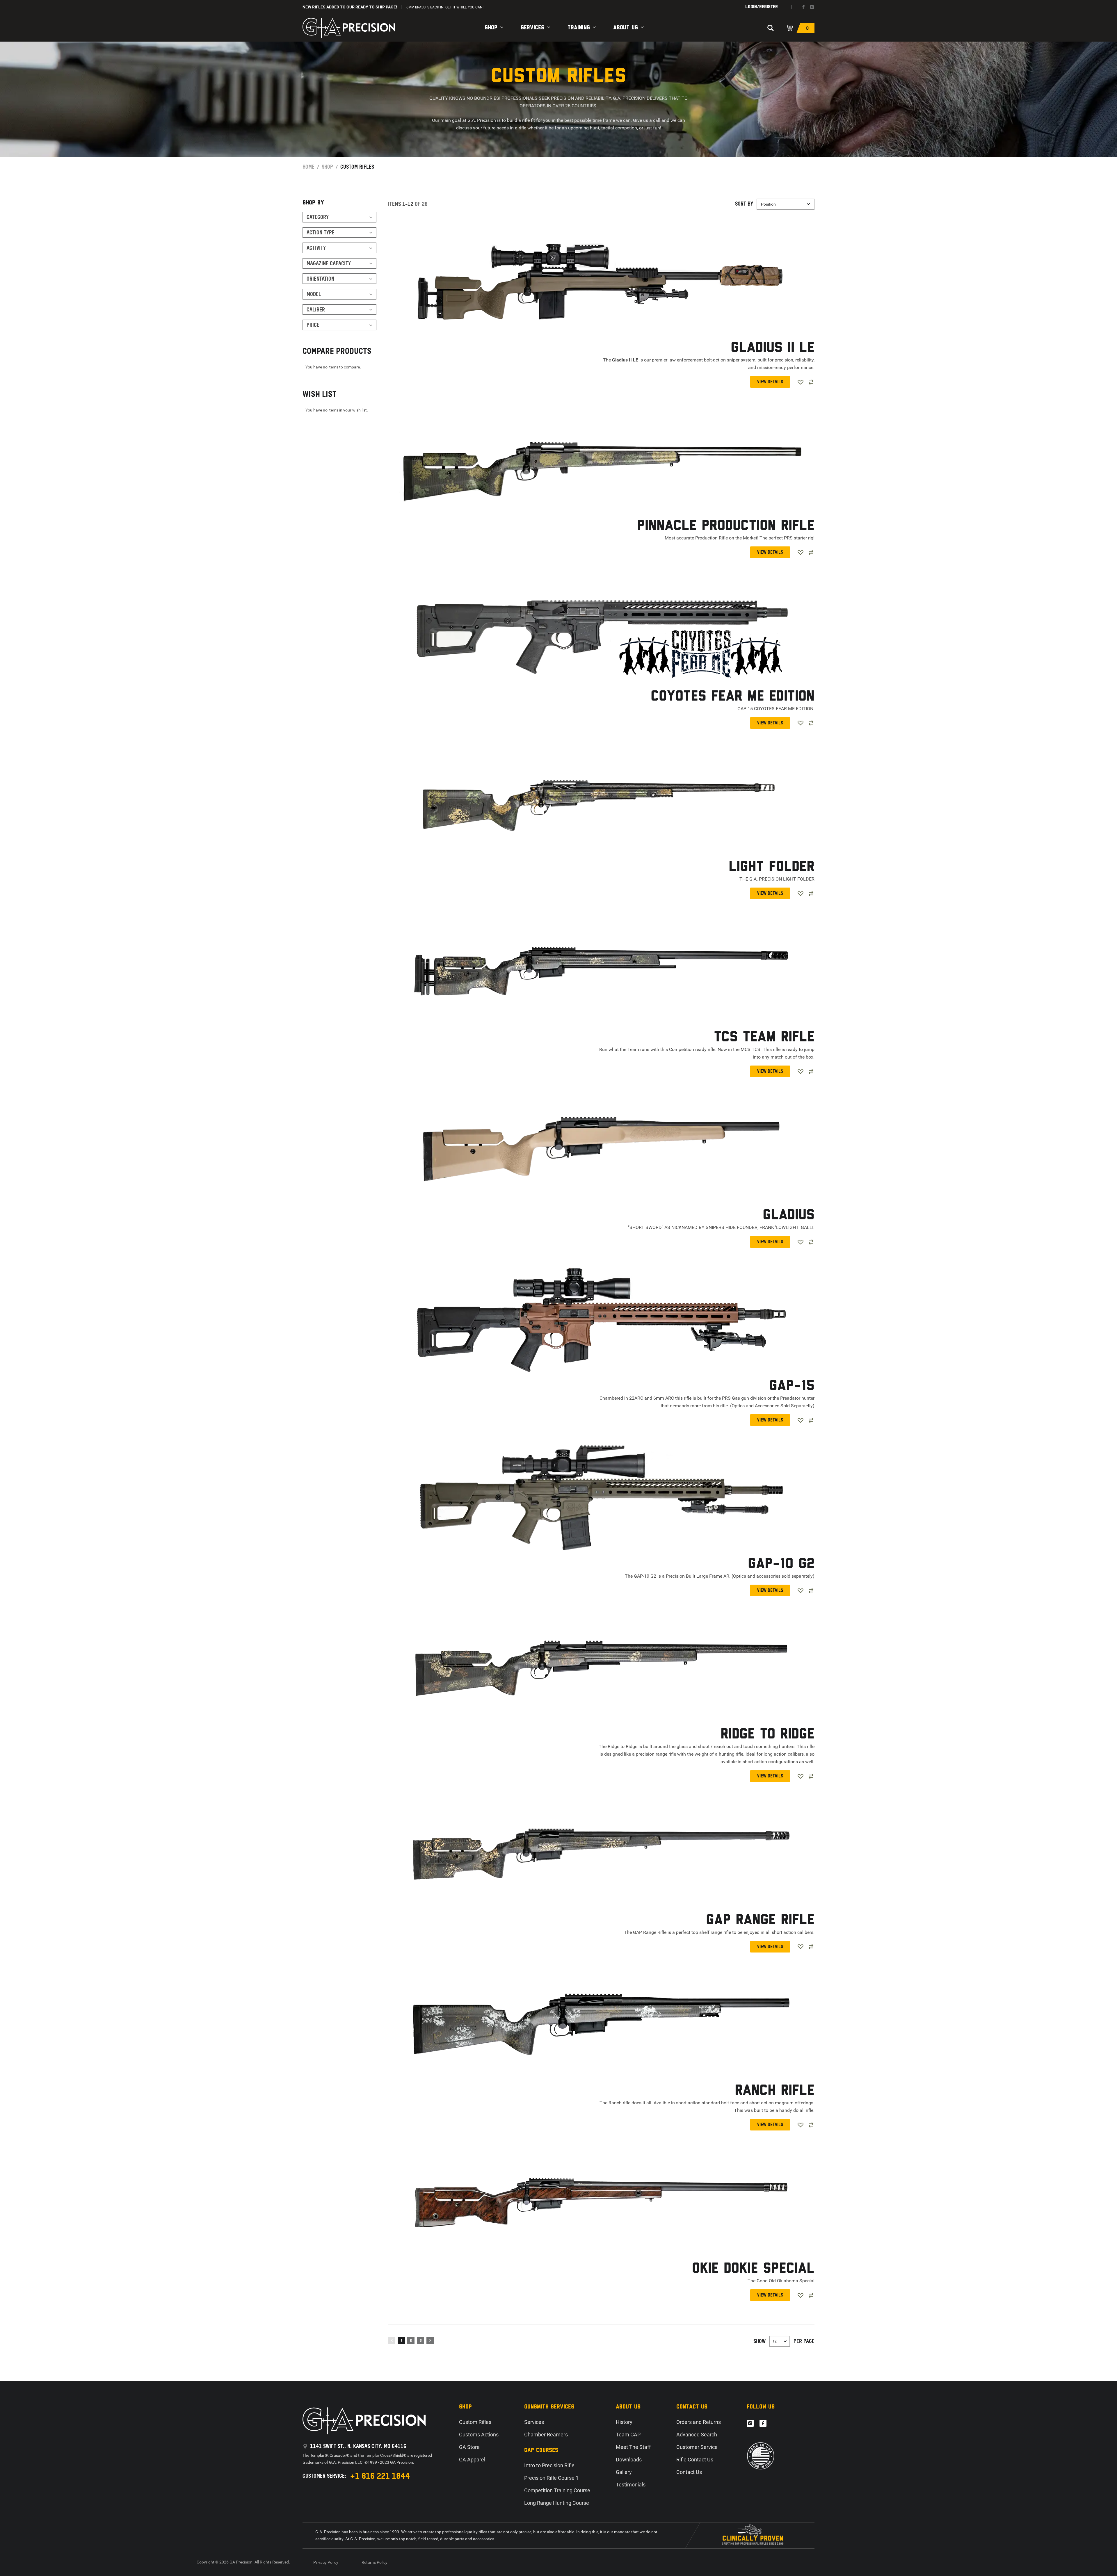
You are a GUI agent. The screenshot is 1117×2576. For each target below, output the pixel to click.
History (624, 2422)
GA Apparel (472, 2460)
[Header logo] (349, 28)
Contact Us (689, 2472)
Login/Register (762, 7)
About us (626, 28)
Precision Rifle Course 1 (551, 2478)
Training (579, 28)
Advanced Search (697, 2435)
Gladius (789, 1215)
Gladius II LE (773, 348)
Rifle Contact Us (695, 2460)
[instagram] (812, 7)
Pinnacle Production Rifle (726, 526)
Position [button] (768, 204)
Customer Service (697, 2447)
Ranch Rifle (775, 2091)
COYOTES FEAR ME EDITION (733, 697)
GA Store (469, 2447)
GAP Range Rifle (760, 1920)
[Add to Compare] (811, 382)
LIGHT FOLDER (772, 867)
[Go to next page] (430, 2340)
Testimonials (631, 2485)
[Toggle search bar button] (771, 28)
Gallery (624, 2472)
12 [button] (775, 2341)
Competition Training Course (557, 2490)
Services (532, 28)
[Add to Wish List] (801, 382)
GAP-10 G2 (781, 1564)
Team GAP (628, 2435)
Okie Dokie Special (753, 2269)
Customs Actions (479, 2435)
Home (308, 167)
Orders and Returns (699, 2422)
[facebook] (803, 7)
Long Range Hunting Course (557, 2503)
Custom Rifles (475, 2422)
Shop (491, 28)
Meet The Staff (633, 2447)
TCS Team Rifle (764, 1037)
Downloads (629, 2460)
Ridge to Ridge (768, 1735)
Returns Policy (375, 2562)
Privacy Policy (326, 2562)
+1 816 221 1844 (380, 2476)
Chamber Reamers (546, 2435)
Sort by (744, 204)
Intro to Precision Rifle (549, 2465)
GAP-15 (792, 1386)
